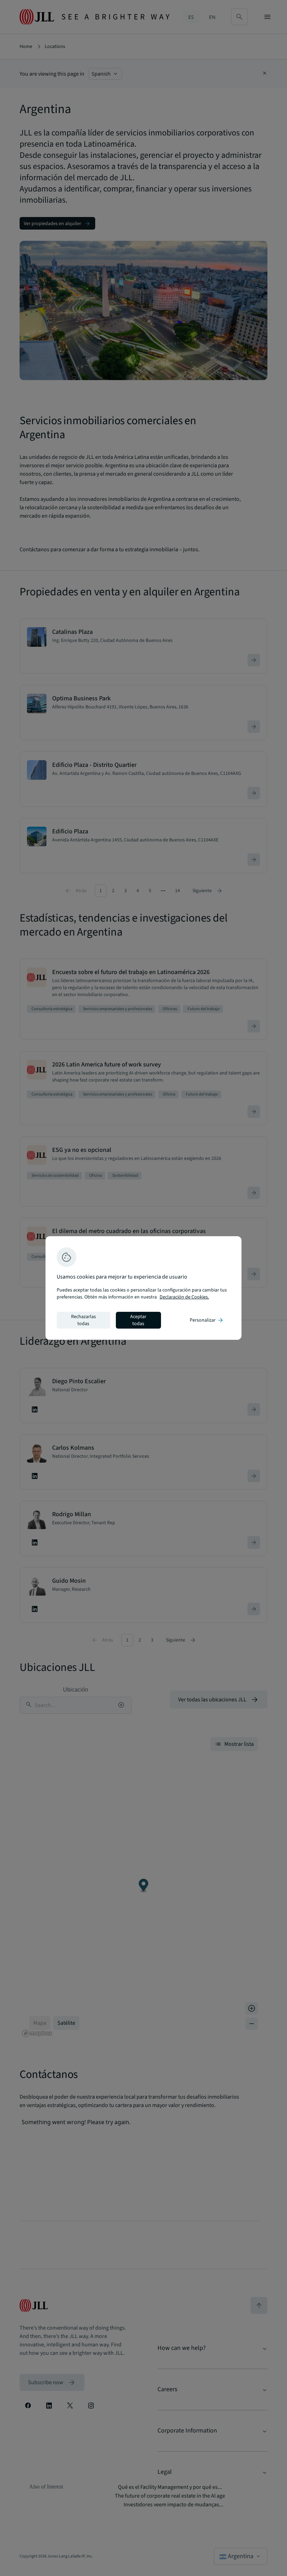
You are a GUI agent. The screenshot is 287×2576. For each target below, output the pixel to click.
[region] (143, 1288)
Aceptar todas (138, 1320)
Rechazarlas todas (83, 1320)
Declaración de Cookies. (184, 1297)
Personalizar (207, 1320)
